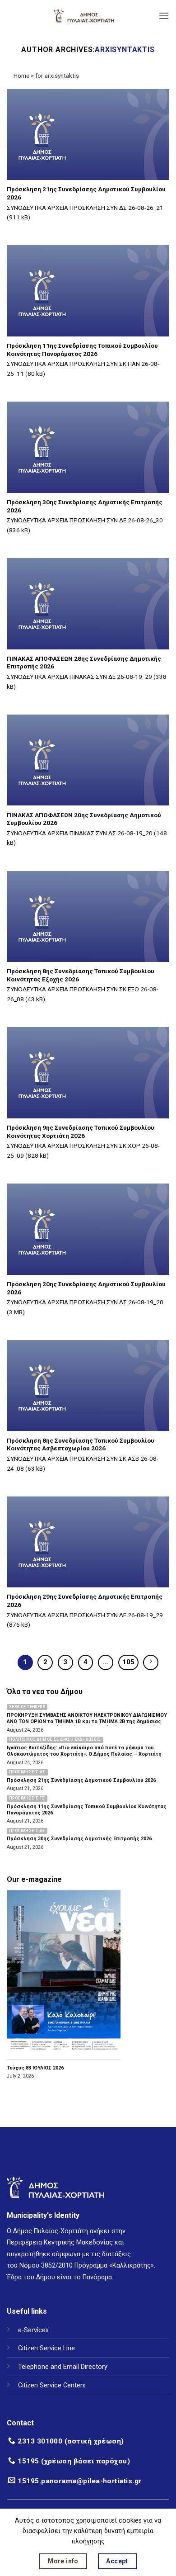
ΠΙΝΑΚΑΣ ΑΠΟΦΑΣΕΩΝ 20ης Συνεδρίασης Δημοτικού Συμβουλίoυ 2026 (84, 819)
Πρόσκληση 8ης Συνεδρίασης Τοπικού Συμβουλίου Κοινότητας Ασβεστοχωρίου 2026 (81, 1444)
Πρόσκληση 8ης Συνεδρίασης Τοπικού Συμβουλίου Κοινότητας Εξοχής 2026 (81, 975)
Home (21, 76)
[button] (164, 16)
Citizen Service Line (46, 2348)
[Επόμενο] (151, 1662)
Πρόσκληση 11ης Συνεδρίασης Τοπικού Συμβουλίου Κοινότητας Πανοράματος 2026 (82, 350)
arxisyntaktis (125, 50)
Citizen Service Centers (52, 2385)
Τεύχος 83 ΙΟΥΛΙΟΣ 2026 (35, 2068)
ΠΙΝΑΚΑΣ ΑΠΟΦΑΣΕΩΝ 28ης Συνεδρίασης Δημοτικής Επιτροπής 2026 (84, 663)
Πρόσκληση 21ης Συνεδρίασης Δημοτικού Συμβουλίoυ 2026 (86, 193)
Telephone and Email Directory (63, 2367)
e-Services (33, 2330)
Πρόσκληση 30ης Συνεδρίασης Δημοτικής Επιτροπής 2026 (85, 506)
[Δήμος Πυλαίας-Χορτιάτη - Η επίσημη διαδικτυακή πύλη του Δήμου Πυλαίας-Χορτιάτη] (84, 16)
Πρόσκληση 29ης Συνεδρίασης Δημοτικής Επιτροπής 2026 (85, 1601)
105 (128, 1662)
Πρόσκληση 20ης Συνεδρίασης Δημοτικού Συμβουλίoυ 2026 (86, 1288)
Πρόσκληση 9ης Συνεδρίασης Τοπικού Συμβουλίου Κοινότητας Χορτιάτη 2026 (81, 1132)
